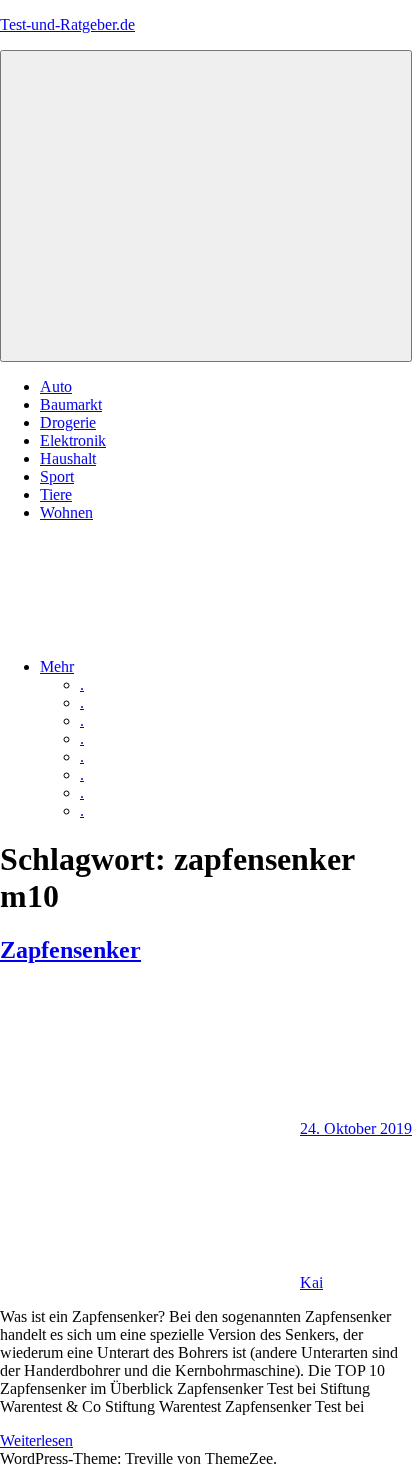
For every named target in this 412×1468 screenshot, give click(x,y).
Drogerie (68, 422)
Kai (311, 1282)
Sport (57, 476)
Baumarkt (71, 404)
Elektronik (73, 440)
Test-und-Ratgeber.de (67, 24)
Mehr (57, 666)
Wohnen (66, 512)
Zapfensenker (70, 950)
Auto (56, 386)
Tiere (56, 494)
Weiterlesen (36, 1440)
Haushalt (68, 458)
